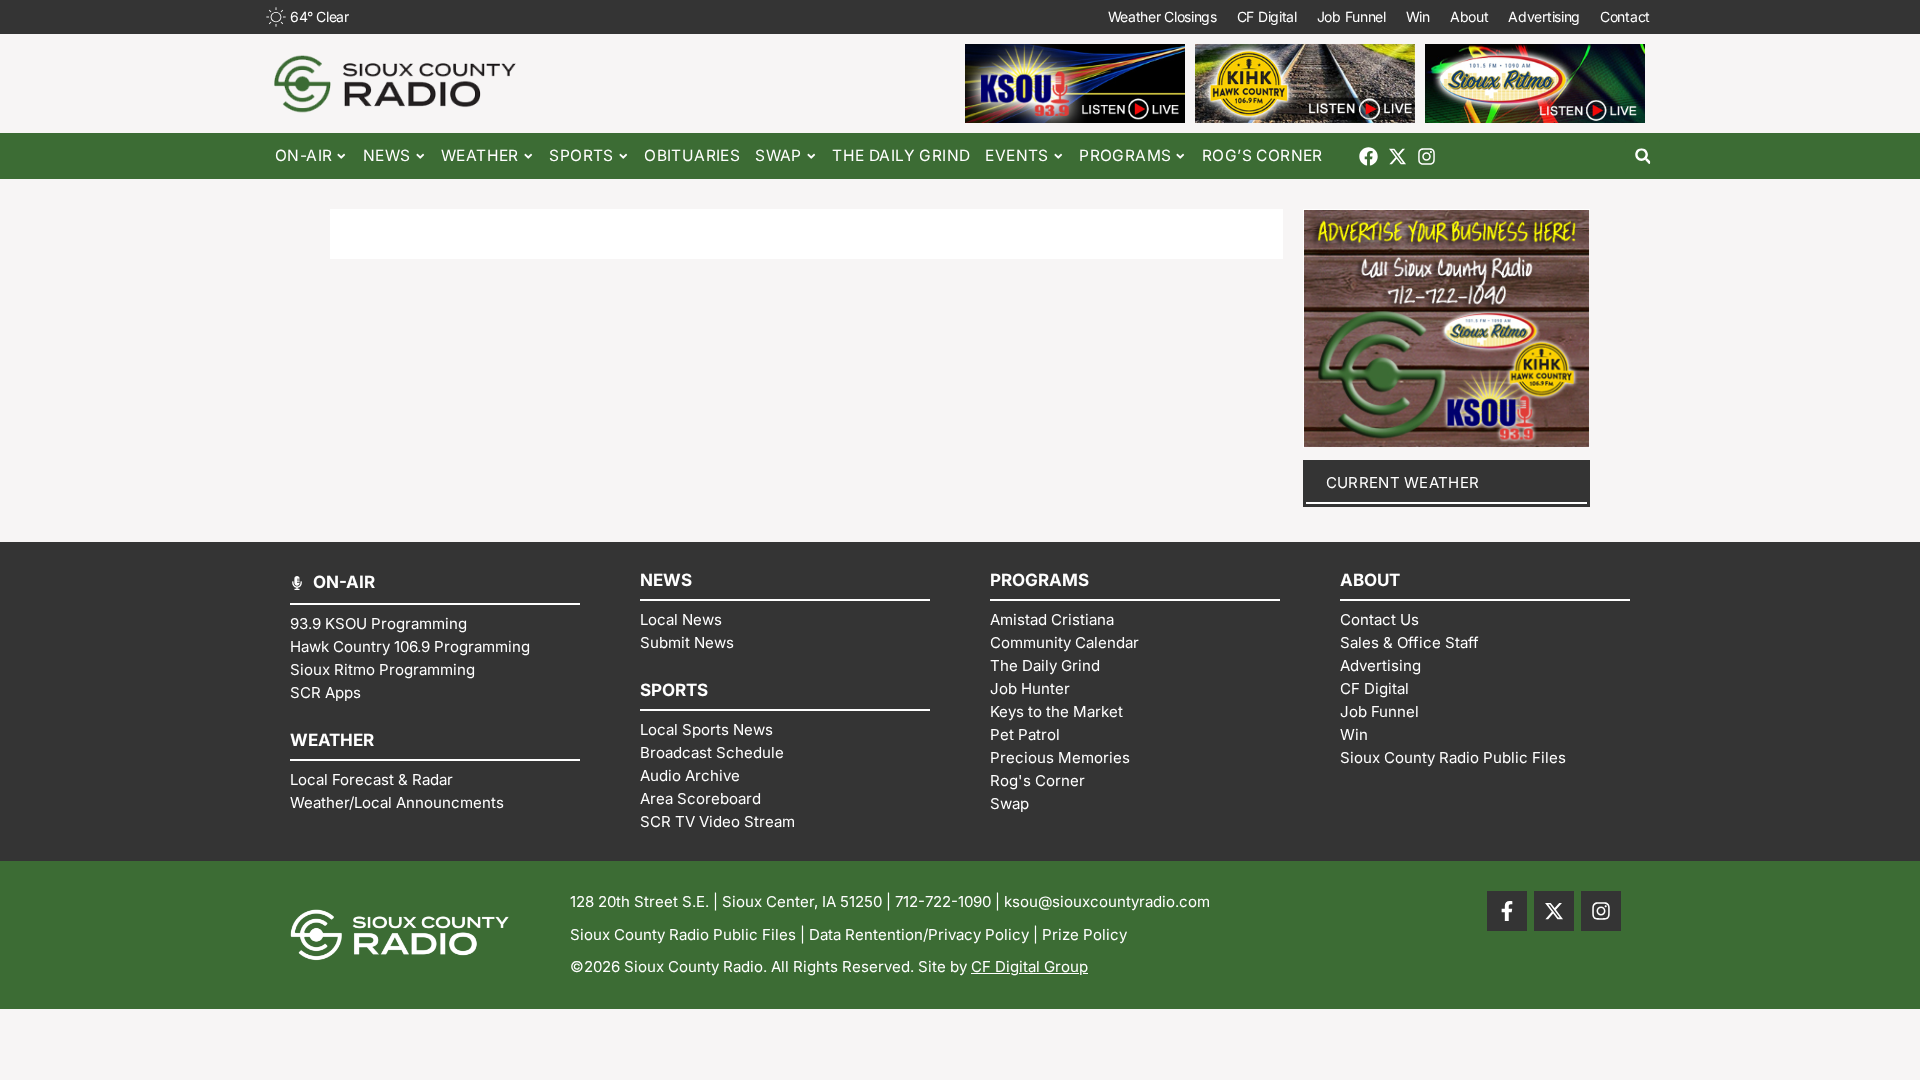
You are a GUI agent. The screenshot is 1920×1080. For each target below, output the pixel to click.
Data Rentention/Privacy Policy (919, 934)
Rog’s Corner (1262, 155)
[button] (1642, 156)
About (1469, 16)
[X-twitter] (1397, 156)
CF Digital (1267, 16)
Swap (778, 155)
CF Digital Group (1029, 966)
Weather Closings (1162, 16)
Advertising (1544, 16)
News (387, 155)
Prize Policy (1084, 934)
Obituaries (692, 155)
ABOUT (1370, 580)
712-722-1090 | (949, 901)
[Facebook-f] (1507, 911)
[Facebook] (1368, 156)
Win (1418, 16)
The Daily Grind (901, 155)
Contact (1625, 16)
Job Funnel (1351, 16)
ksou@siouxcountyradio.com (1107, 901)
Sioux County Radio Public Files (683, 934)
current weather (1403, 482)
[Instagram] (1426, 156)
